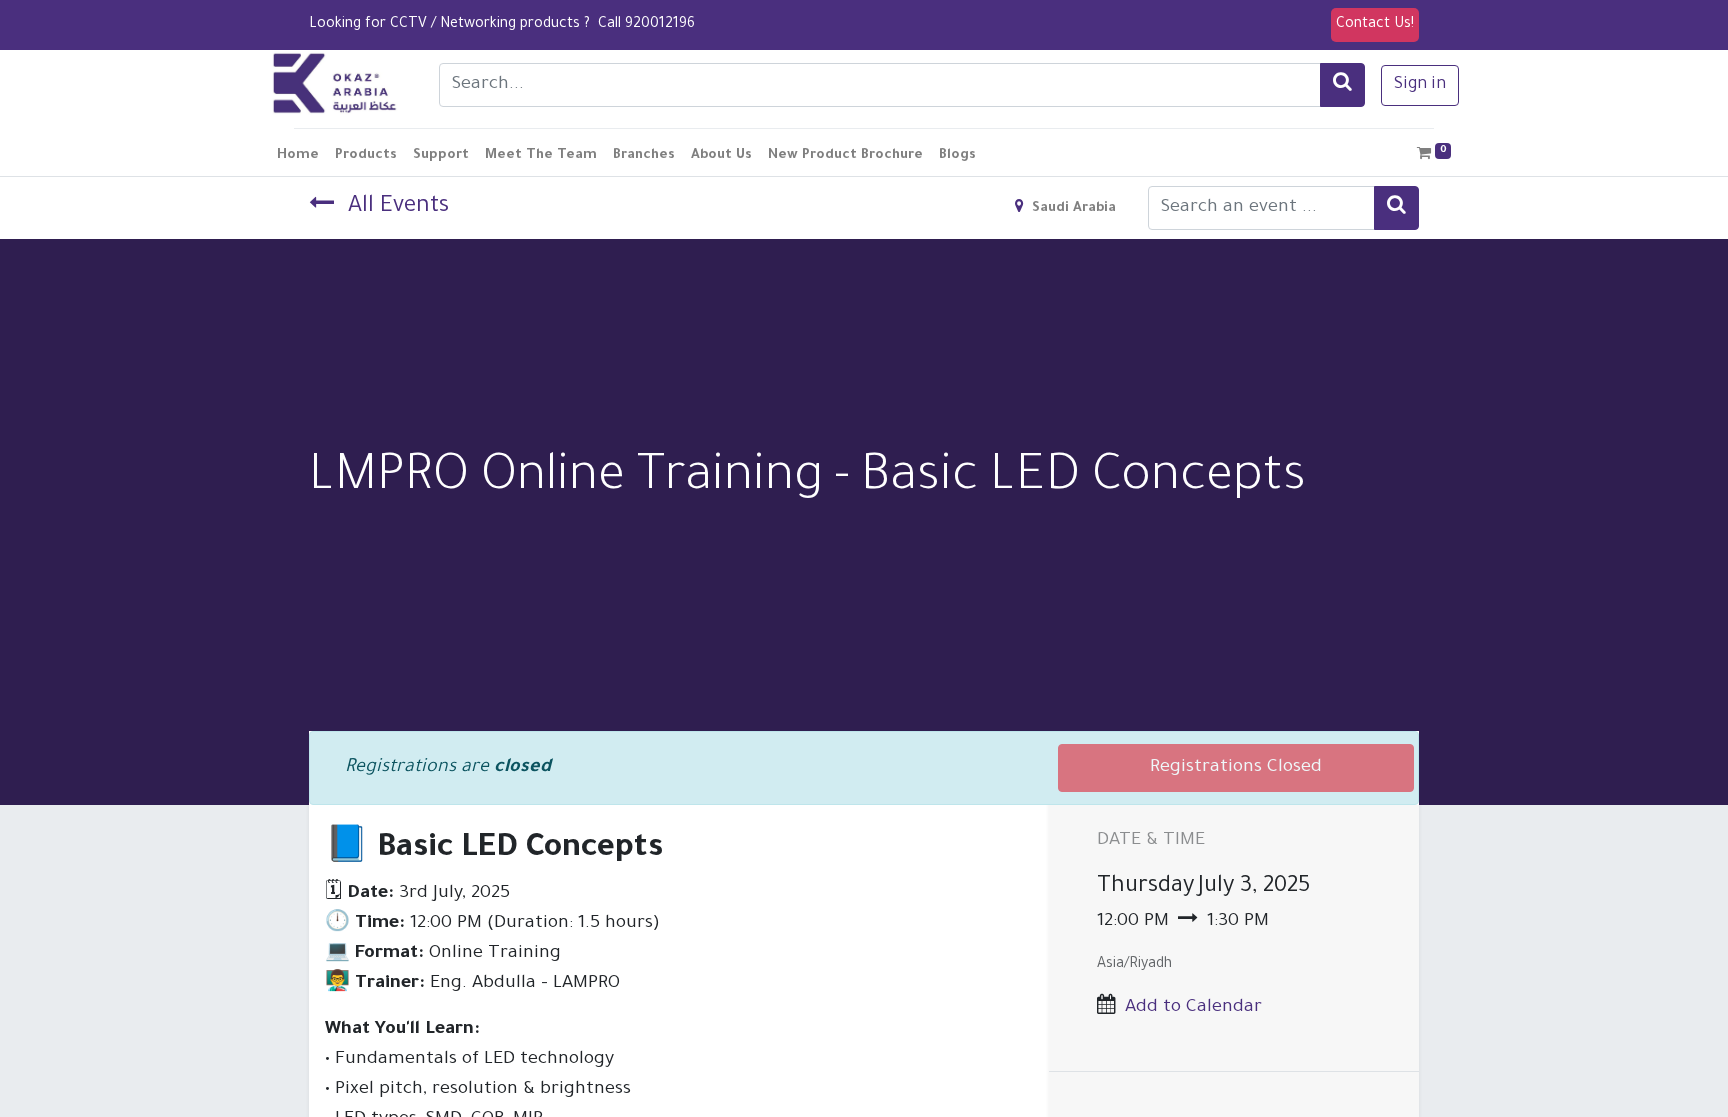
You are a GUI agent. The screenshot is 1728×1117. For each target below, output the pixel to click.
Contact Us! (1375, 25)
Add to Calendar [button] (1193, 1008)
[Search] (1342, 85)
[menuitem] (298, 156)
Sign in (1420, 85)
